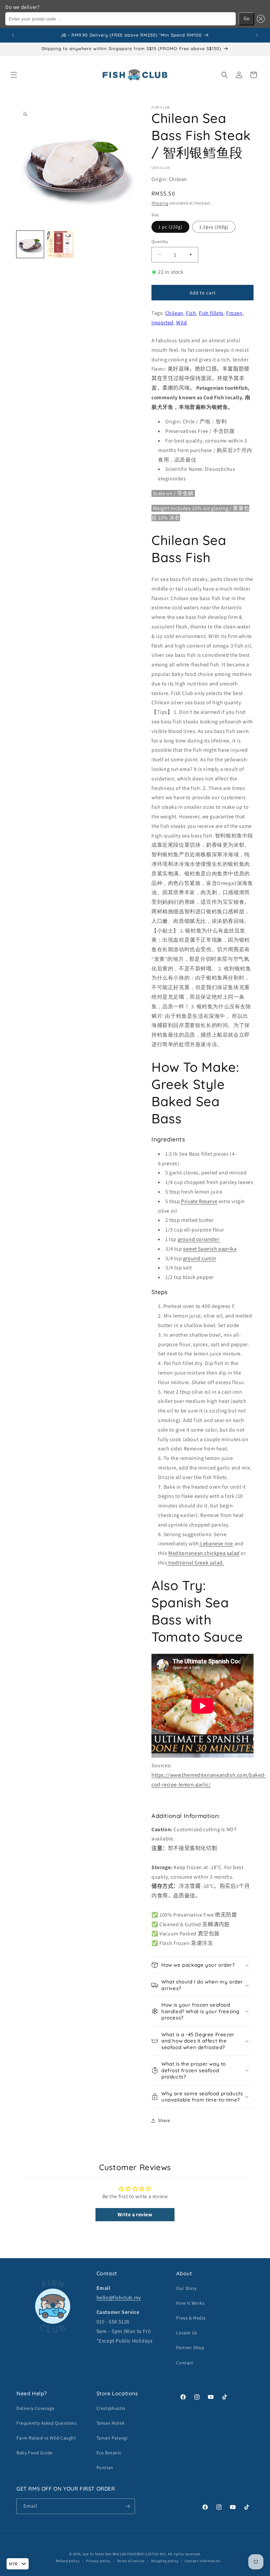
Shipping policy (165, 2561)
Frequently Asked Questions (47, 2423)
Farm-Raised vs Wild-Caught (46, 2438)
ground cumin (200, 1258)
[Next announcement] (257, 35)
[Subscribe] (127, 2506)
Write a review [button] (135, 2214)
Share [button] (164, 2120)
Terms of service (131, 2561)
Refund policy (68, 2561)
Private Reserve (199, 1201)
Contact (185, 2363)
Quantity (160, 242)
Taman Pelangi (112, 2438)
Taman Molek (111, 2423)
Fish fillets (211, 313)
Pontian (105, 2468)
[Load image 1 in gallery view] (30, 244)
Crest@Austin (111, 2408)
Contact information (202, 2561)
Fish (191, 313)
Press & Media (191, 2318)
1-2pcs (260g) (214, 227)
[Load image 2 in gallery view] (61, 244)
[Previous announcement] (13, 35)
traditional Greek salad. (195, 1563)
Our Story (186, 2288)
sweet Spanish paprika (210, 1249)
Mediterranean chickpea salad (204, 1553)
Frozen (234, 313)
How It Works (190, 2303)
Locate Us (187, 2333)
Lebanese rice (216, 1544)
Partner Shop (190, 2348)
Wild (181, 323)
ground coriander (199, 1239)
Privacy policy (98, 2561)
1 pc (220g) (170, 227)
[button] (259, 19)
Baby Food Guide (35, 2453)
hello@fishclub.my (119, 2298)
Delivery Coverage (35, 2408)
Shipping (160, 203)
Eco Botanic (109, 2453)
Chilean (174, 313)
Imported (162, 323)
